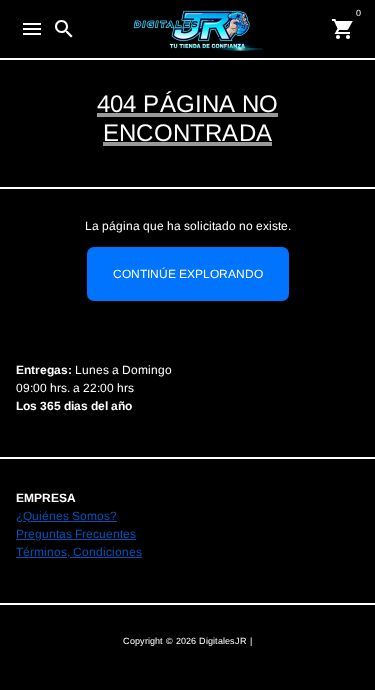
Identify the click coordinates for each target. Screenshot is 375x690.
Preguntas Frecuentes (76, 534)
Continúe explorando (188, 274)
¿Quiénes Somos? (66, 516)
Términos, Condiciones (79, 552)
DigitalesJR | (225, 641)
